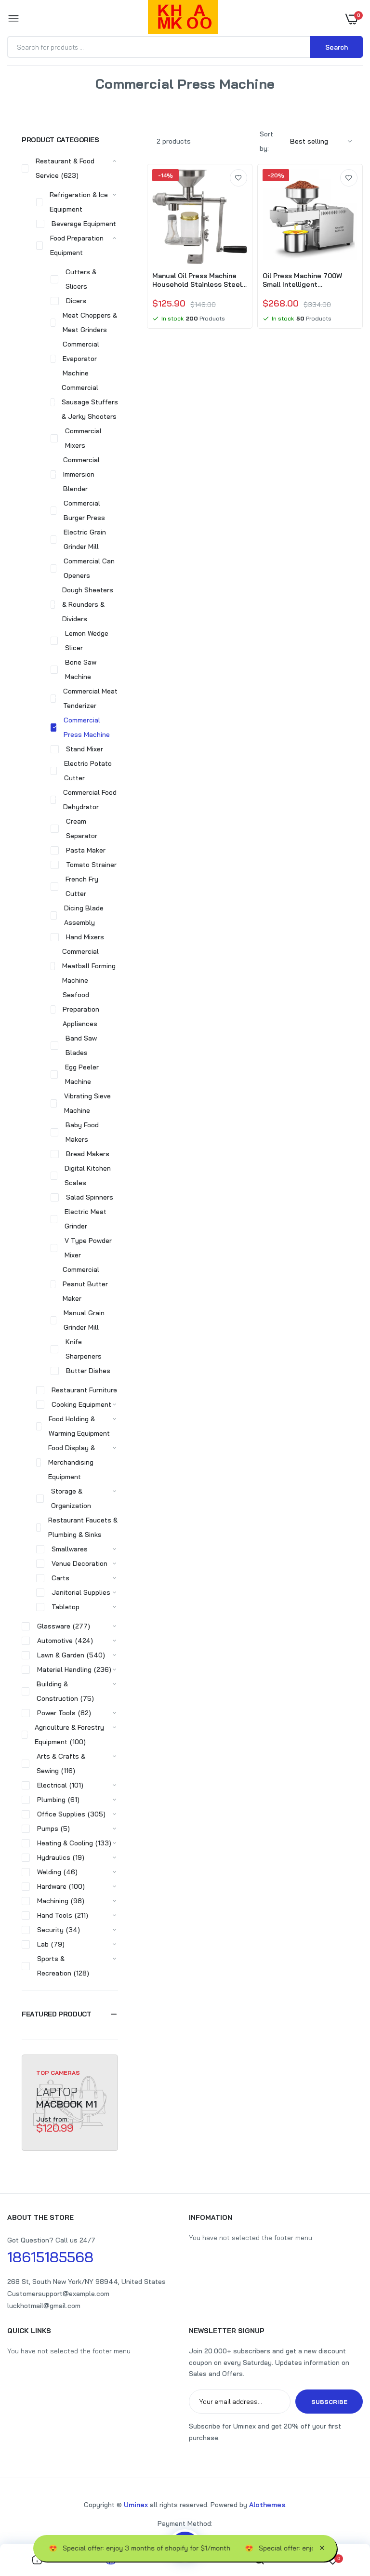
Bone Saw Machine (81, 669)
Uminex (136, 2505)
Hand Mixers (85, 937)
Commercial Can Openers (89, 568)
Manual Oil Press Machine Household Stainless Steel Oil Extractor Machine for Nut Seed (197, 280)
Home (139, 96)
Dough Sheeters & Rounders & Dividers (88, 604)
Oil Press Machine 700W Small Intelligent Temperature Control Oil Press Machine (303, 280)
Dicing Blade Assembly (84, 915)
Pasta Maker (86, 850)
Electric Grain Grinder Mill (85, 539)
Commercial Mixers (83, 438)
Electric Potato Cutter (88, 771)
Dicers (76, 301)
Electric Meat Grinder (86, 1219)
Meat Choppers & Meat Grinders (90, 322)
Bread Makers (88, 1154)
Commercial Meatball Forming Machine (89, 966)
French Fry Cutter (82, 886)
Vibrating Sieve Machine (87, 1103)
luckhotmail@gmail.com (44, 2306)
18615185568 (50, 2257)
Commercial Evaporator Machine (81, 359)
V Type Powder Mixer (88, 1248)
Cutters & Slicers (81, 279)
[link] (238, 178)
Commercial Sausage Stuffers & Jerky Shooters (90, 402)
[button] (70, 2014)
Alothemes (267, 2505)
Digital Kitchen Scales (88, 1175)
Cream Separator (82, 828)
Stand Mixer (85, 749)
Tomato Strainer (91, 865)
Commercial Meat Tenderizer (90, 698)
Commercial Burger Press (84, 510)
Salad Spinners (90, 1197)
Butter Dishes (88, 1371)
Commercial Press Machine (87, 727)
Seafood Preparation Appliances (81, 1009)
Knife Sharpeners (84, 1349)
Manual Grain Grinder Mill (84, 1320)
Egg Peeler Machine (82, 1074)
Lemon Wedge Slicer (87, 641)
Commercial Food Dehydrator (90, 800)
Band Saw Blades (81, 1045)
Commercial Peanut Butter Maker (85, 1284)
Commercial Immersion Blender (81, 474)
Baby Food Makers (82, 1132)
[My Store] (183, 19)
